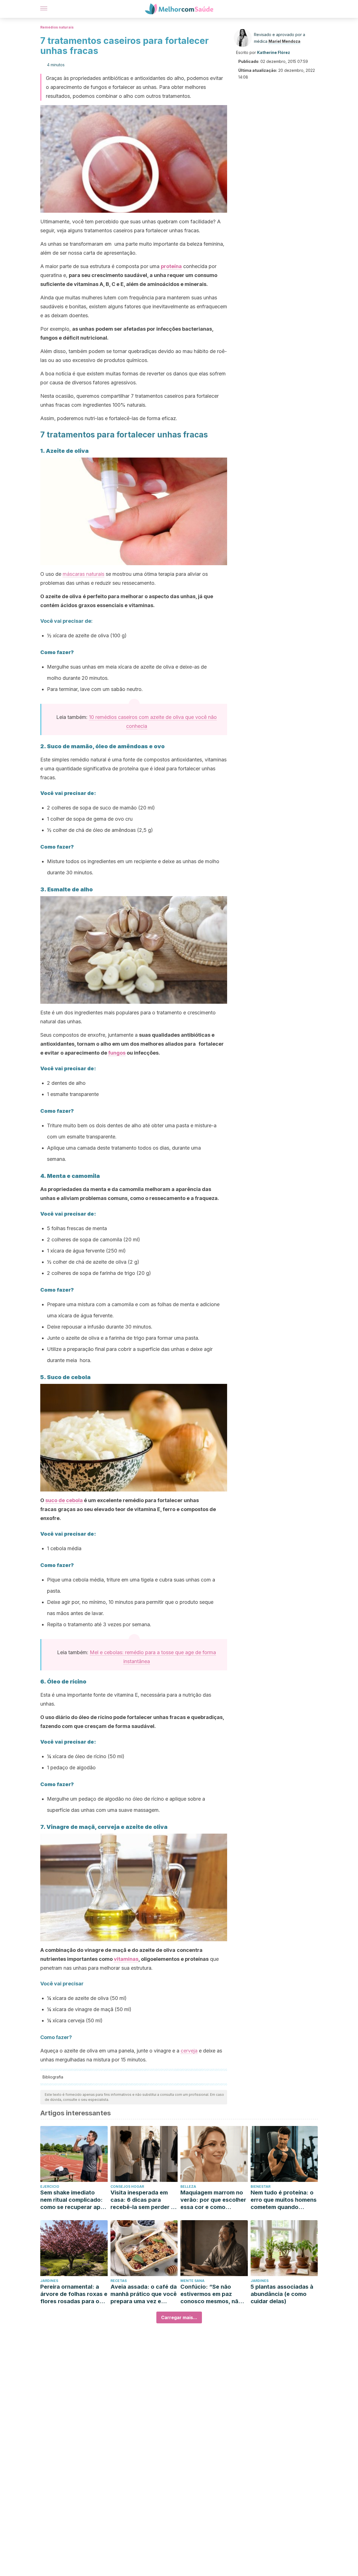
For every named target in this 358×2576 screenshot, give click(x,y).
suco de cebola (64, 1500)
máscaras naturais (83, 574)
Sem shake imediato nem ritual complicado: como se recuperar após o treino (74, 2200)
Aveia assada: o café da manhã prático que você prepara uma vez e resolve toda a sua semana (144, 2294)
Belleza (188, 2186)
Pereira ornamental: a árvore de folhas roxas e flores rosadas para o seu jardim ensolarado (74, 2294)
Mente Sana (192, 2281)
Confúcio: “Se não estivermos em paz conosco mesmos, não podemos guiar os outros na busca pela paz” (211, 2294)
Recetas (119, 2281)
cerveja (189, 2051)
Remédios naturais (57, 27)
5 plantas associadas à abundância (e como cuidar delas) (282, 2294)
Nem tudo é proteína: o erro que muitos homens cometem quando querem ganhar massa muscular (284, 2200)
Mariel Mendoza (284, 41)
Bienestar (261, 2186)
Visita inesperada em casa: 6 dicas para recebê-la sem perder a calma (142, 2200)
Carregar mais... (179, 2317)
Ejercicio (50, 2186)
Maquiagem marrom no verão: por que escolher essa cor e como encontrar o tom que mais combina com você (213, 2200)
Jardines (49, 2281)
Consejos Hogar (127, 2186)
